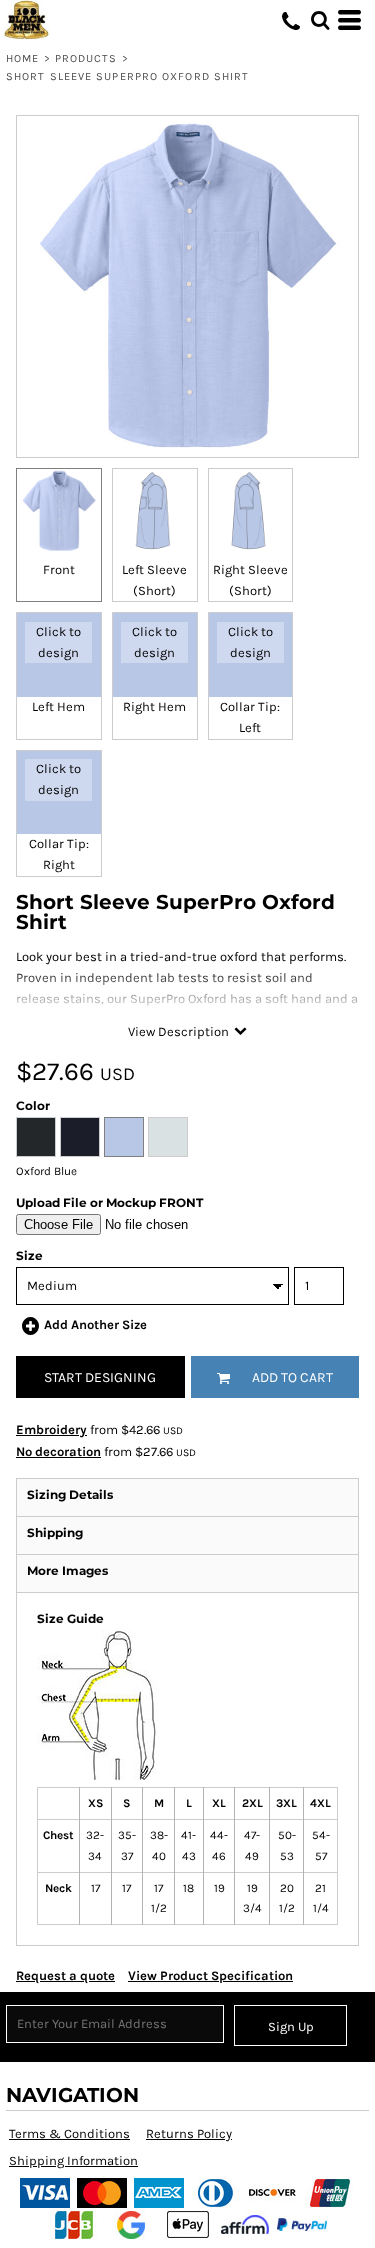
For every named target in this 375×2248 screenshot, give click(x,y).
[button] (320, 20)
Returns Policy (189, 2133)
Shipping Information (73, 2160)
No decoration (58, 1451)
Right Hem (154, 706)
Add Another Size (95, 1324)
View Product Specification (210, 1975)
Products (86, 58)
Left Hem (58, 706)
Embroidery (51, 1429)
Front (59, 569)
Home (22, 58)
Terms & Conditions (69, 2133)
